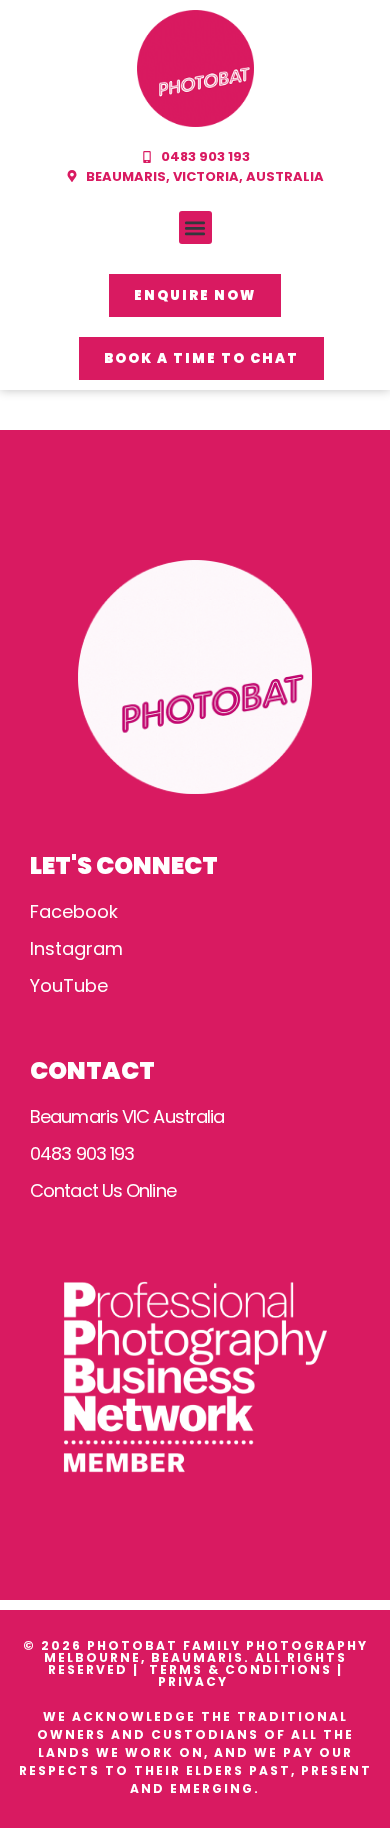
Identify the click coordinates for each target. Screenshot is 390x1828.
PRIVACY (195, 1681)
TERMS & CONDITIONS (240, 1669)
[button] (195, 227)
